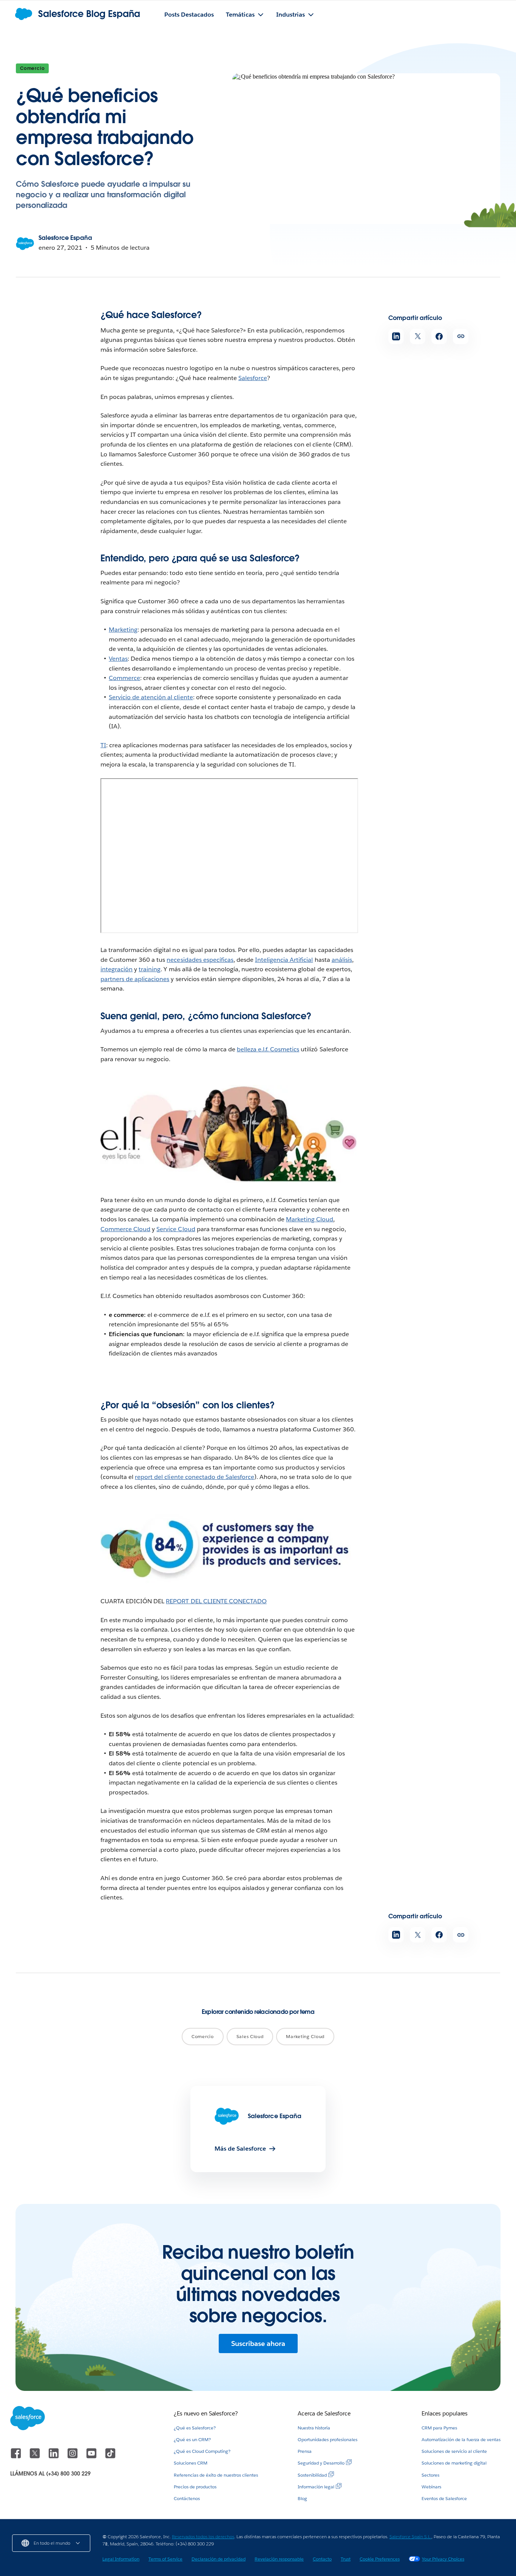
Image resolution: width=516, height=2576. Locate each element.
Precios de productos (195, 2487)
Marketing (123, 630)
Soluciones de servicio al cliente (454, 2451)
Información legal (316, 2487)
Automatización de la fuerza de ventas (461, 2439)
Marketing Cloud (310, 1219)
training (150, 969)
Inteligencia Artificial (284, 960)
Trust (346, 2559)
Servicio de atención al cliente (151, 697)
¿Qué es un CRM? (192, 2439)
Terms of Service (165, 2559)
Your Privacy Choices (443, 2559)
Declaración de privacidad (219, 2559)
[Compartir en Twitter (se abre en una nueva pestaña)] (418, 336)
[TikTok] (110, 2457)
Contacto (322, 2559)
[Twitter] (36, 2457)
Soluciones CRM (191, 2463)
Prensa (305, 2451)
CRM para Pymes (439, 2428)
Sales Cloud (250, 2036)
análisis (342, 960)
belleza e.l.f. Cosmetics (268, 1049)
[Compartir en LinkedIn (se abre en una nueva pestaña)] (396, 336)
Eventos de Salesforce (444, 2498)
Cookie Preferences (380, 2559)
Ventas (118, 659)
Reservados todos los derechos (203, 2537)
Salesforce (253, 378)
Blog (302, 2498)
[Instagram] (73, 2457)
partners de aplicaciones (135, 979)
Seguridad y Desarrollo (321, 2463)
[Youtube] (92, 2457)
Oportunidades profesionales (328, 2439)
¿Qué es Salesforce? (195, 2428)
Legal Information (121, 2559)
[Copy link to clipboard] (461, 336)
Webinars (431, 2487)
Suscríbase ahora (258, 2343)
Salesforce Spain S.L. (410, 2537)
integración (117, 969)
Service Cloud (176, 1229)
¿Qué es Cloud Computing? (202, 2451)
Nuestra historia (314, 2428)
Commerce (124, 678)
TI (103, 745)
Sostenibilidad (312, 2475)
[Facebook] (17, 2457)
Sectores (430, 2475)
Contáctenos (187, 2498)
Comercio (32, 68)
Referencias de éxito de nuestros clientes (216, 2475)
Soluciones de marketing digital (454, 2463)
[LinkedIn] (54, 2457)
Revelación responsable (279, 2559)
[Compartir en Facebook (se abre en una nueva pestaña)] (439, 336)
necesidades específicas (200, 960)
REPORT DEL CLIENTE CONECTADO (216, 1601)
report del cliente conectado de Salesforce (195, 1477)
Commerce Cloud (125, 1229)
